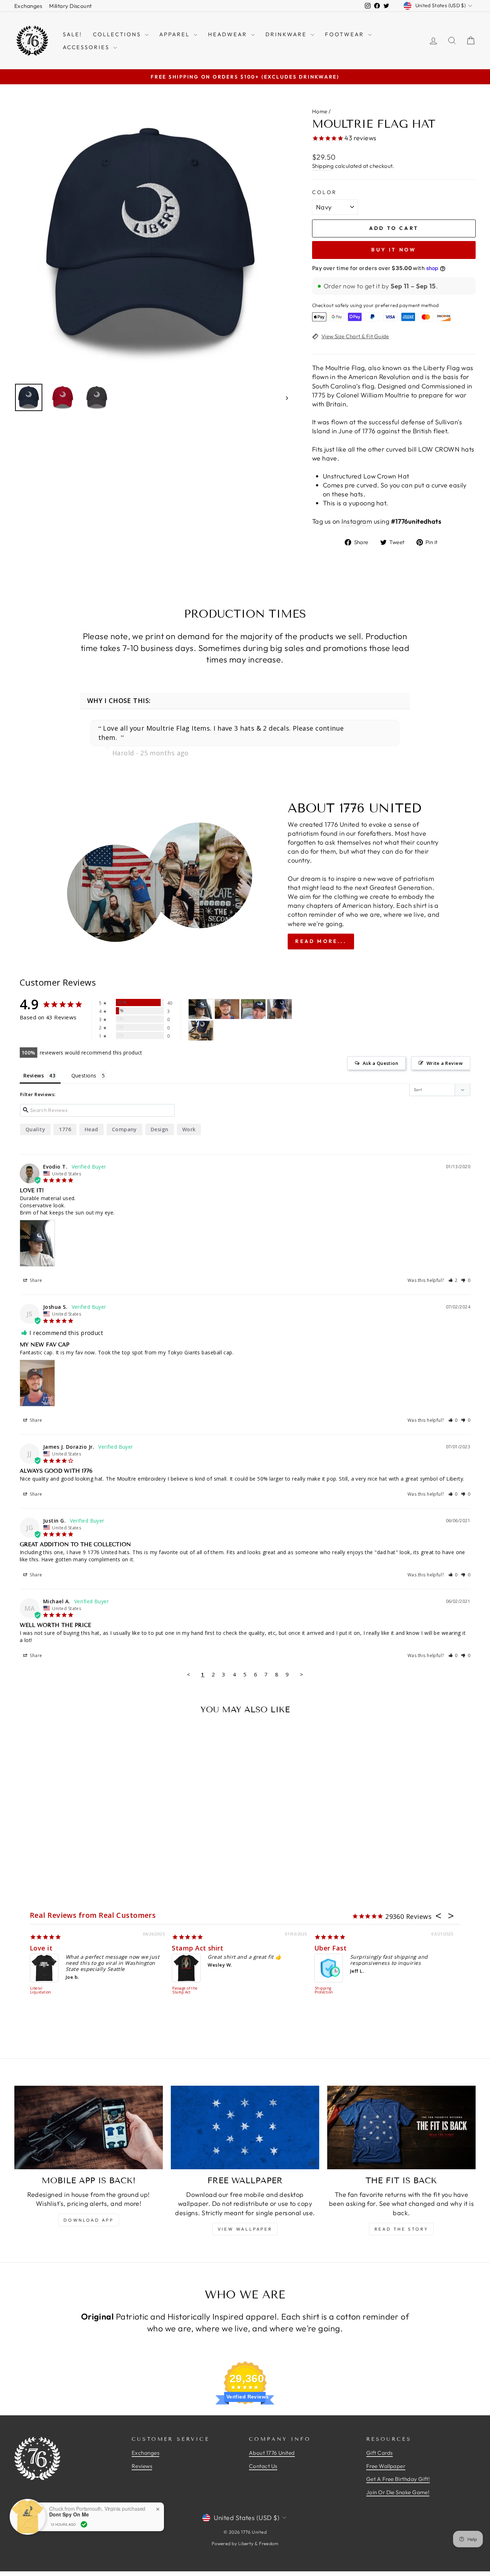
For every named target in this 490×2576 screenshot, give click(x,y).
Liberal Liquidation (41, 1990)
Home (320, 111)
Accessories (87, 47)
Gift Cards (380, 2453)
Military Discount (70, 6)
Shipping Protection (324, 1990)
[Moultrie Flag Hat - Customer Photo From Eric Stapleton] (253, 1009)
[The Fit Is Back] (401, 2127)
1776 (65, 1129)
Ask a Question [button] (380, 1063)
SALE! (72, 34)
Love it (41, 1948)
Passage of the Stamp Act (185, 1990)
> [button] (301, 1674)
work (189, 1129)
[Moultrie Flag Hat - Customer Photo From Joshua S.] (227, 1009)
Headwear (229, 34)
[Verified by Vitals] (84, 2524)
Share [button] (36, 1280)
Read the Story (401, 2229)
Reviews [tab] (34, 1075)
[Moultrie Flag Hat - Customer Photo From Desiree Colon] (279, 1009)
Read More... (321, 941)
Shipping (323, 166)
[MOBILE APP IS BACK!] (89, 2127)
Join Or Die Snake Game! (398, 2492)
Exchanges (28, 6)
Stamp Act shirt (197, 1948)
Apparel (176, 34)
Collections (118, 34)
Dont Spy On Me (69, 2514)
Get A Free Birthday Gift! (398, 2479)
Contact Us (263, 2466)
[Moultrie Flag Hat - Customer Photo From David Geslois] (201, 1031)
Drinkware (287, 34)
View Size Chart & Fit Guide (355, 336)
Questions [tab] (84, 1075)
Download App (88, 2220)
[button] (453, 1280)
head (91, 1129)
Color (325, 192)
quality (35, 1129)
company (124, 1129)
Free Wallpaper (386, 2466)
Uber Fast (330, 1948)
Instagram (357, 521)
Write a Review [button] (445, 1063)
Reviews (142, 2466)
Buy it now (394, 250)
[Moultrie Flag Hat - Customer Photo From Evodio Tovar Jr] (201, 1009)
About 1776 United (272, 2453)
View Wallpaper (245, 2229)
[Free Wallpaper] (245, 2127)
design (160, 1129)
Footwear (346, 34)
